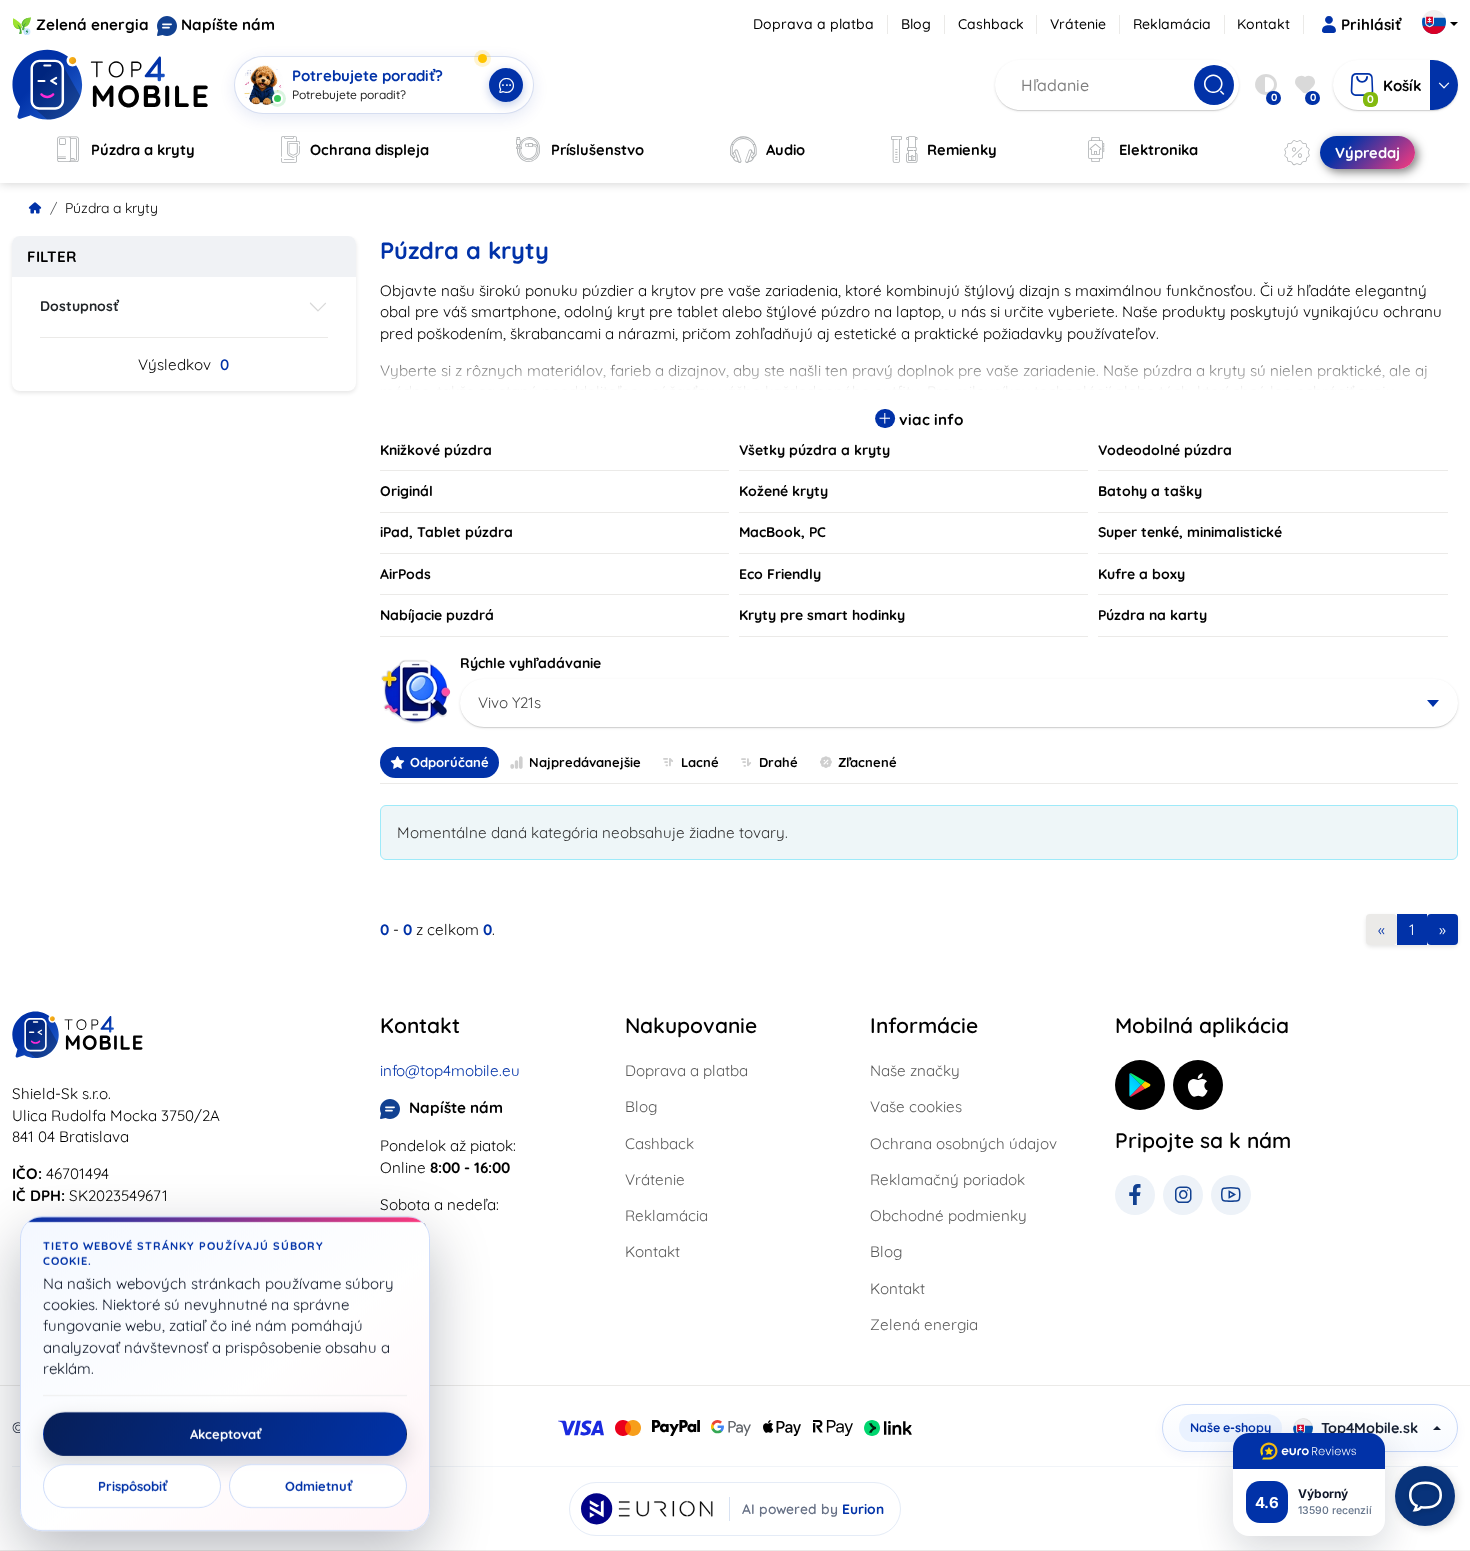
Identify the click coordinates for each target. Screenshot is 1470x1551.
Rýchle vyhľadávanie (530, 663)
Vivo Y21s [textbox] (509, 702)
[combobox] (959, 703)
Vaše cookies (916, 1106)
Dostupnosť (79, 306)
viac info (929, 419)
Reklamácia (1172, 24)
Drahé (778, 762)
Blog (916, 24)
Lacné (700, 762)
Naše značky (915, 1070)
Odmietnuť (318, 1486)
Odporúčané (449, 762)
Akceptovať (225, 1434)
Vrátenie (1078, 24)
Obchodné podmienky (948, 1215)
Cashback (991, 24)
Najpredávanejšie (585, 762)
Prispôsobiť (132, 1486)
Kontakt (1263, 24)
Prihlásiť (1371, 24)
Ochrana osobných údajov (963, 1143)
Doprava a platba (813, 24)
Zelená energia (92, 24)
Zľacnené (867, 762)
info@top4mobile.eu (450, 1070)
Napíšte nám (228, 24)
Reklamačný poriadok (947, 1179)
